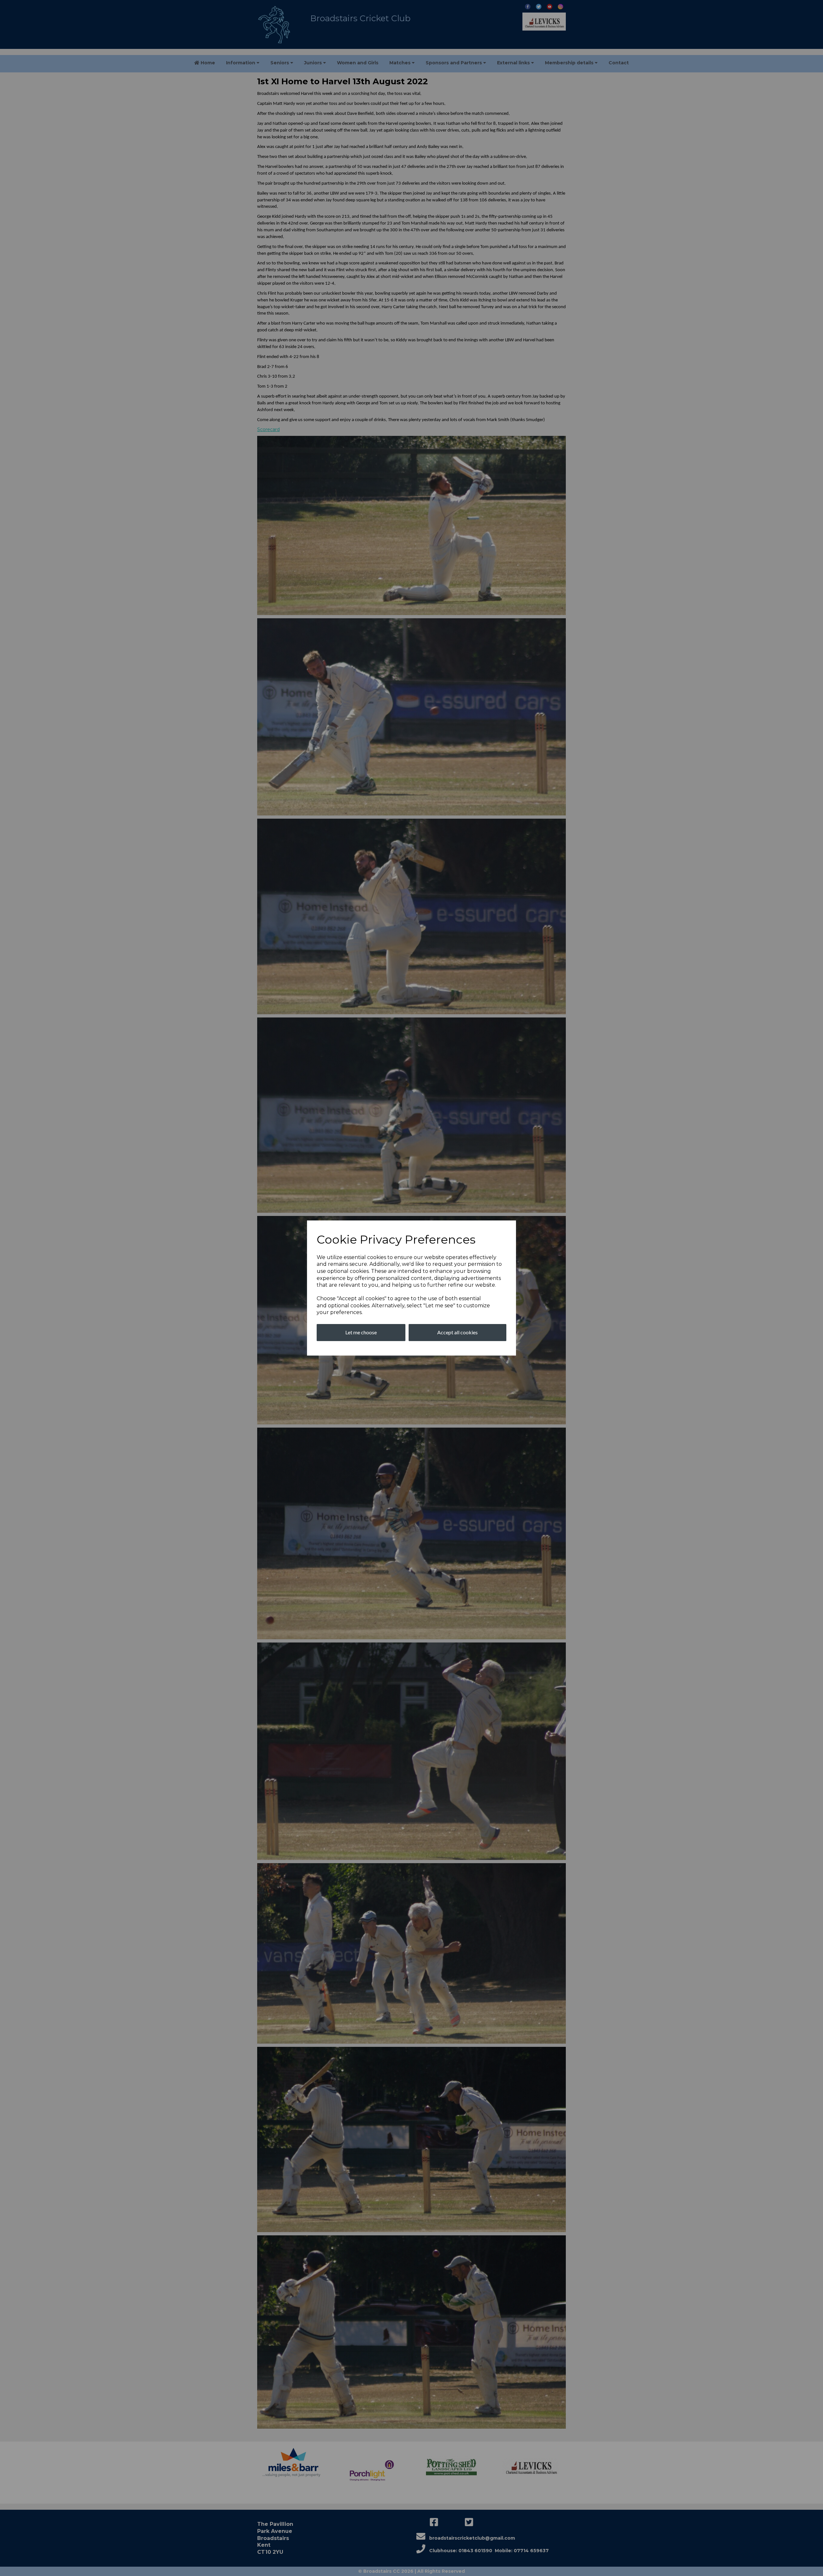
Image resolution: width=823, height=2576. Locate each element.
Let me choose (361, 1332)
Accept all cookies (457, 1332)
